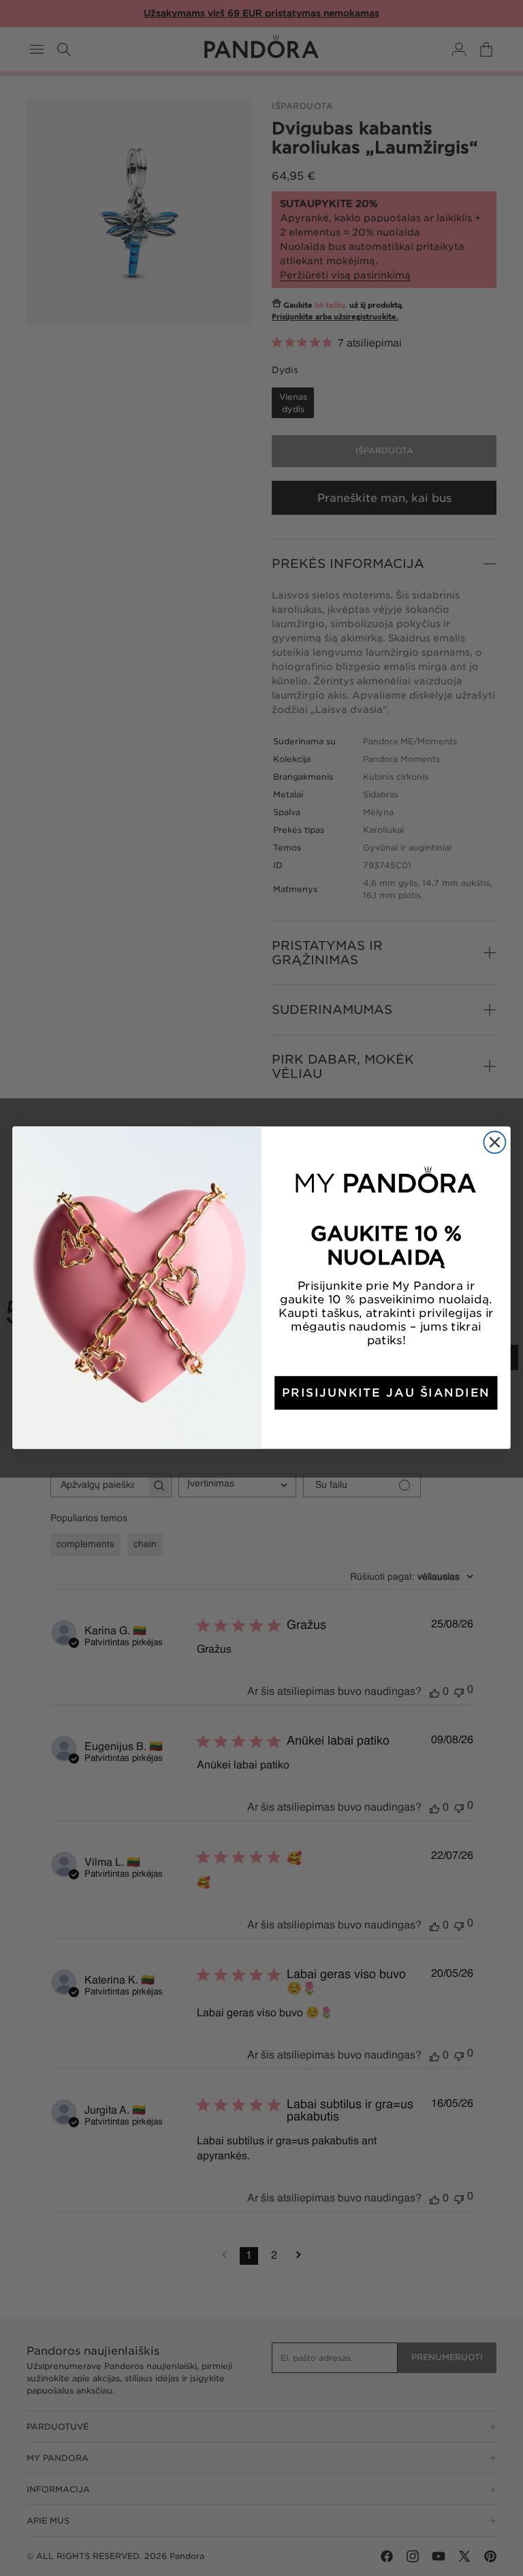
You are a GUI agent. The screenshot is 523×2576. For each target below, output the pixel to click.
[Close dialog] (494, 1143)
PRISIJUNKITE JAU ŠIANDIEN (386, 1393)
